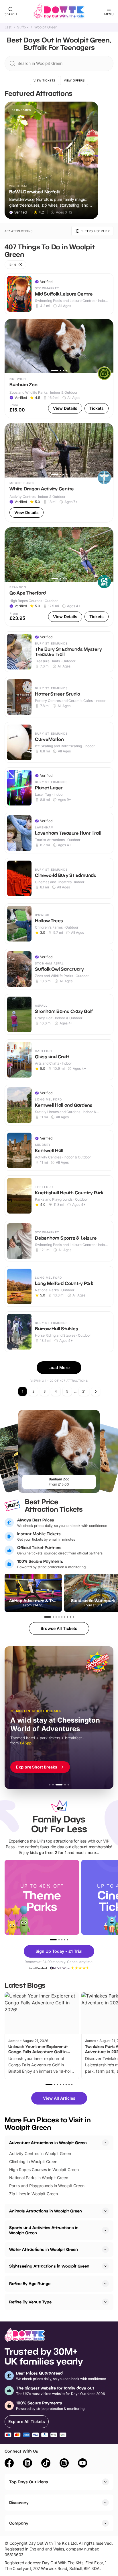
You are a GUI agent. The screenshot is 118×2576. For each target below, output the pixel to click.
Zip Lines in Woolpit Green (34, 2194)
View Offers (74, 80)
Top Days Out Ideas (29, 2482)
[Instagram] (64, 2464)
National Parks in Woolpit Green (39, 2178)
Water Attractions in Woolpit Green (44, 2249)
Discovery (19, 2502)
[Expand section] (105, 2211)
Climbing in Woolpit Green (33, 2161)
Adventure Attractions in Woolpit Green (48, 2143)
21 (84, 1391)
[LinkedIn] (27, 2464)
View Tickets (44, 80)
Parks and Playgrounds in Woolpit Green (47, 2186)
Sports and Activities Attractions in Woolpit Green (44, 2230)
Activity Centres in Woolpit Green (40, 2153)
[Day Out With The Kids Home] (59, 11)
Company (19, 2523)
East (8, 27)
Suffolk (23, 27)
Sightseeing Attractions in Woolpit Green (49, 2266)
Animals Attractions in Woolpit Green (46, 2211)
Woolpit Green (46, 27)
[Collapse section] (105, 2143)
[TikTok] (46, 2464)
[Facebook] (9, 2464)
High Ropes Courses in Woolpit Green (44, 2170)
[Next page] (96, 1391)
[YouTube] (82, 2464)
